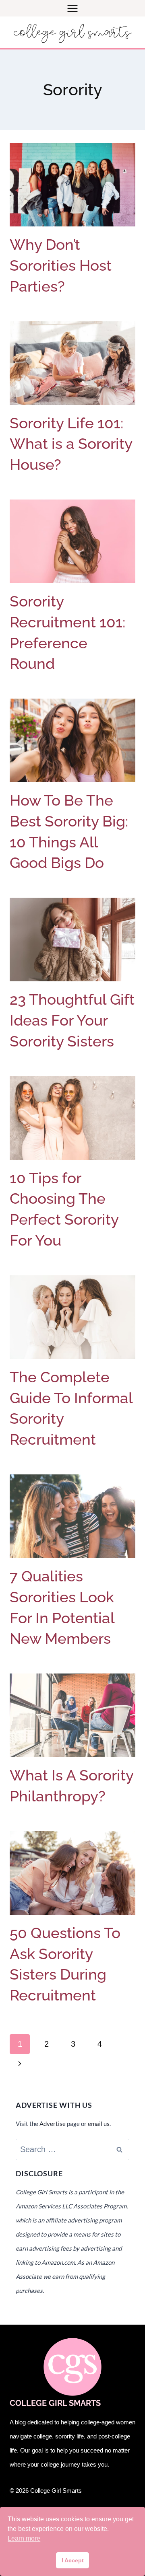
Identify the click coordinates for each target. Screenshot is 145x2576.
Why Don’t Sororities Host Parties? (61, 265)
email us (99, 2124)
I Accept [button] (73, 2560)
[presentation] (72, 185)
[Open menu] (73, 8)
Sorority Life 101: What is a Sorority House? (71, 444)
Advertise (53, 2124)
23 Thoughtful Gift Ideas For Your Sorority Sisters (72, 1020)
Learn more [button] (24, 2538)
